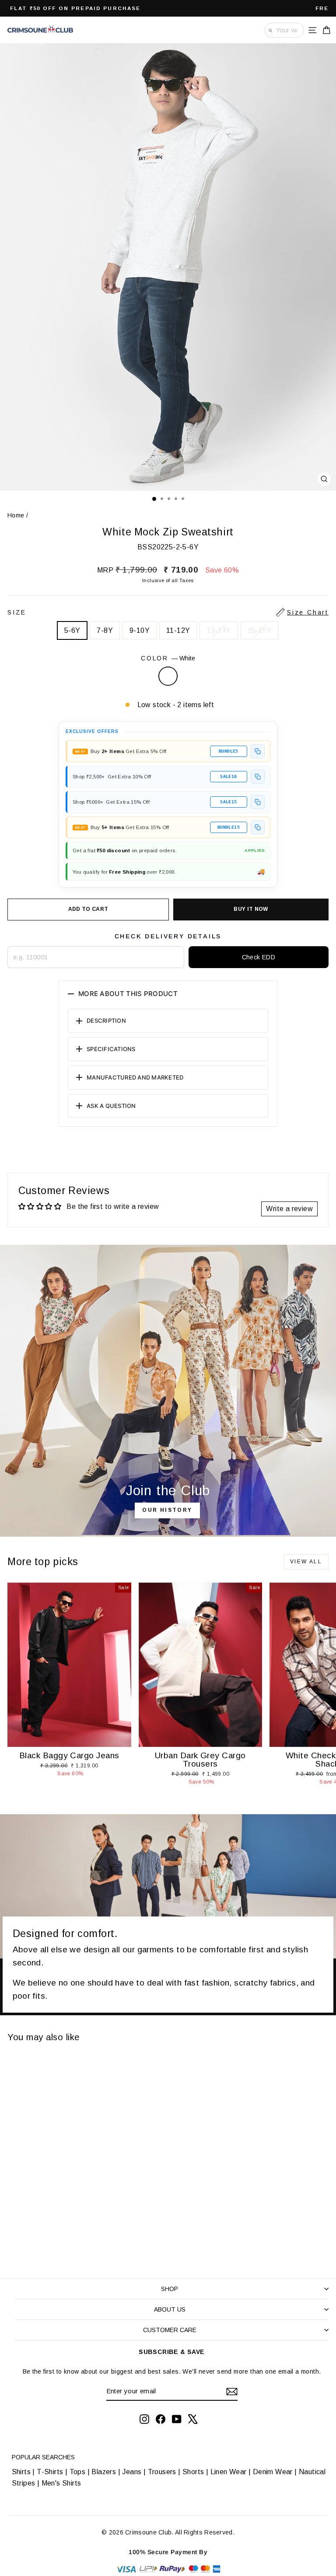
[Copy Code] (258, 751)
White (168, 676)
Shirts (21, 2472)
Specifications (111, 1049)
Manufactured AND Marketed (135, 1077)
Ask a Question (111, 1106)
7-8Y (105, 630)
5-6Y (72, 630)
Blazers (104, 2472)
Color (168, 658)
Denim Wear (273, 2472)
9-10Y (140, 630)
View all (306, 1562)
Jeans (132, 2472)
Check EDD (259, 957)
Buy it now (251, 909)
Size (168, 612)
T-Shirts (50, 2472)
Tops (78, 2472)
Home (16, 515)
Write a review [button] (289, 1209)
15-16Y (260, 630)
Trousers (162, 2472)
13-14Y (219, 630)
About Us (170, 2309)
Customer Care (170, 2330)
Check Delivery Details (168, 936)
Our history (167, 1510)
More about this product (128, 994)
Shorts (193, 2472)
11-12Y (178, 630)
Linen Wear (227, 2472)
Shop (170, 2289)
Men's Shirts (61, 2483)
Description (106, 1021)
